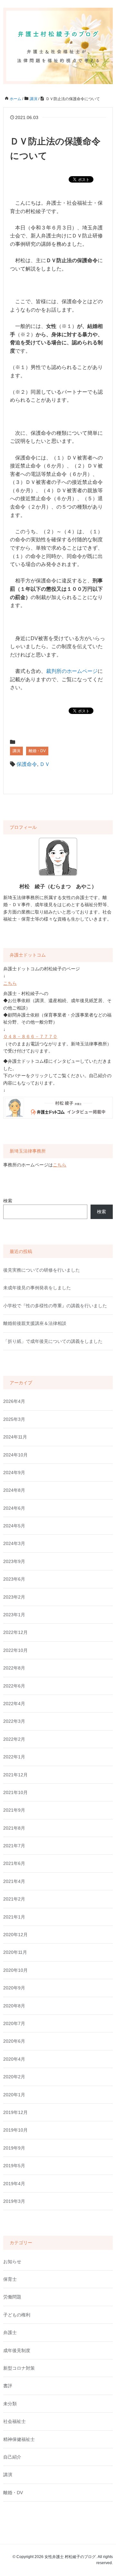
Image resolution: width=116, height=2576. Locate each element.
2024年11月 (15, 1437)
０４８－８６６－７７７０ (30, 1036)
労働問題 (12, 2297)
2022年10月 (15, 1650)
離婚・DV (37, 751)
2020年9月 (14, 1988)
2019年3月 (14, 2201)
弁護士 (10, 2332)
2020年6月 (14, 2041)
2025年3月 (14, 1419)
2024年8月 (14, 1490)
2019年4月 (14, 2184)
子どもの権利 (17, 2315)
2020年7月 (14, 2023)
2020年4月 (14, 2059)
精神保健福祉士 (19, 2439)
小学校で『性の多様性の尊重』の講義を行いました (55, 1306)
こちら (10, 983)
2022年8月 (14, 1668)
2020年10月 (15, 1970)
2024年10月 (15, 1455)
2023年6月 (14, 1579)
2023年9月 (14, 1561)
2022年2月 (14, 1739)
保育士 (10, 2279)
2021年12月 (15, 1775)
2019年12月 (15, 2112)
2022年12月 (15, 1632)
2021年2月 (14, 1899)
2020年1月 (14, 2095)
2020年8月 (14, 2006)
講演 (16, 751)
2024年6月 (14, 1508)
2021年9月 (14, 1810)
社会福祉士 (15, 2421)
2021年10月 (15, 1792)
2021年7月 (14, 1846)
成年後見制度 (17, 2350)
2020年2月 (14, 2077)
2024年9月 (14, 1473)
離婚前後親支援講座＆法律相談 (35, 1323)
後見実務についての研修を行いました (42, 1270)
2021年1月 (14, 1917)
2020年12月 (15, 1935)
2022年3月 (14, 1721)
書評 (8, 2386)
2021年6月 (14, 1863)
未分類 (10, 2404)
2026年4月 (14, 1401)
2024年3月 (14, 1543)
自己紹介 (12, 2457)
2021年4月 (14, 1881)
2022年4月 (14, 1704)
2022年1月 (14, 1757)
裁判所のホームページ (72, 671)
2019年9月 (14, 2148)
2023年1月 (14, 1615)
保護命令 (27, 764)
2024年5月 (14, 1526)
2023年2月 (14, 1597)
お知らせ (12, 2262)
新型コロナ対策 (19, 2368)
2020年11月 (15, 1952)
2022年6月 (14, 1686)
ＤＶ (45, 764)
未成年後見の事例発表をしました (37, 1288)
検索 (8, 1201)
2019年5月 (14, 2166)
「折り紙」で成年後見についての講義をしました (53, 1341)
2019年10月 (15, 2130)
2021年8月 (14, 1828)
